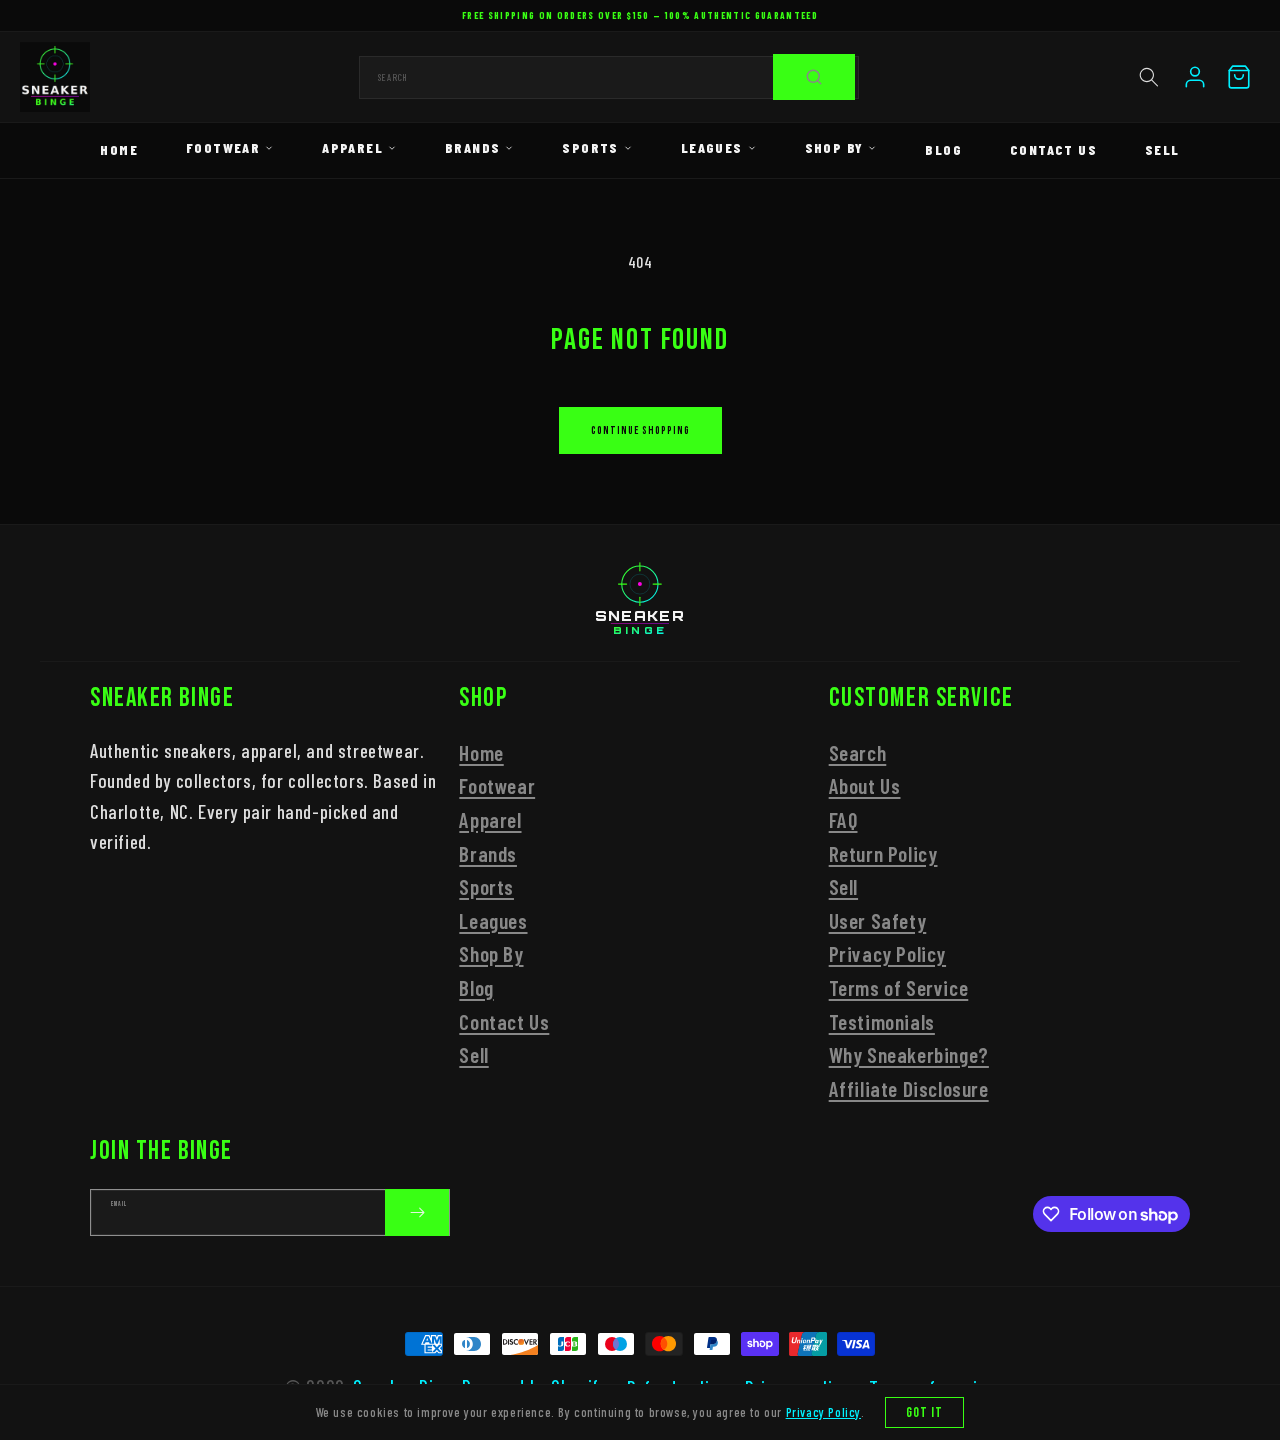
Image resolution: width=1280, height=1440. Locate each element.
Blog (943, 149)
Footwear (223, 147)
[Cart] (1239, 77)
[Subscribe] (417, 1212)
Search (858, 752)
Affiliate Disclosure (909, 1088)
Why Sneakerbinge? (909, 1054)
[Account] (1195, 77)
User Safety (878, 920)
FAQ (843, 819)
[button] (1149, 77)
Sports (590, 147)
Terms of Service (899, 987)
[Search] (814, 77)
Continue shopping (640, 430)
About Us (865, 786)
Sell (1162, 149)
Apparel (352, 147)
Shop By (834, 147)
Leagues (712, 147)
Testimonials (882, 1021)
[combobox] (609, 77)
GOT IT (925, 1412)
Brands (472, 147)
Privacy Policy (887, 954)
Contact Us (1053, 149)
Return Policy (883, 853)
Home (119, 149)
